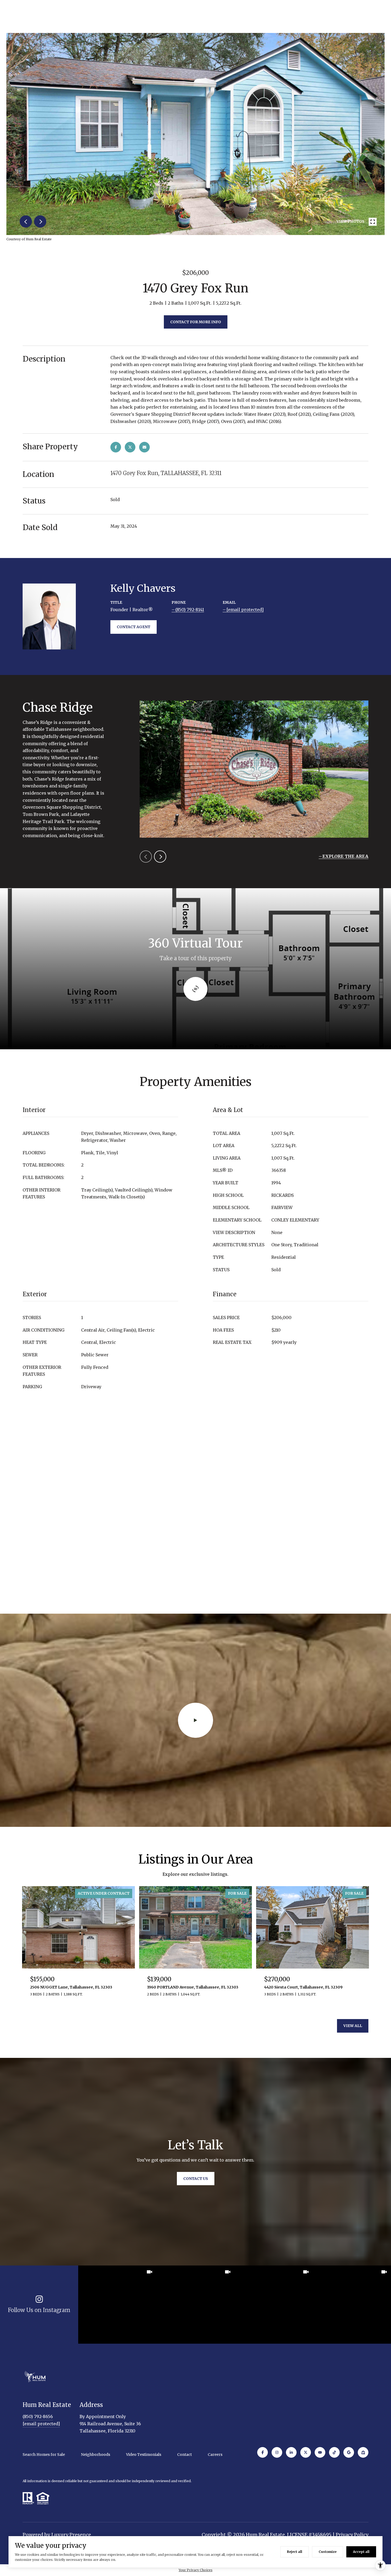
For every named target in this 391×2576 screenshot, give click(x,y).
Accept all (361, 2552)
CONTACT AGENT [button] (134, 627)
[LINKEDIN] (291, 2452)
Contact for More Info (196, 322)
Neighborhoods (95, 2455)
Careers (215, 2455)
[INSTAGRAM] (277, 2452)
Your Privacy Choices (196, 2570)
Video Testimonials (144, 2455)
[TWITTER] (306, 2452)
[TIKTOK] (334, 2452)
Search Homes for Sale (44, 2455)
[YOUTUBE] (320, 2452)
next (40, 221)
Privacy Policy (352, 2535)
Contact (184, 2455)
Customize (328, 2552)
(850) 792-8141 (190, 610)
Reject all (295, 2552)
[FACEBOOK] (263, 2452)
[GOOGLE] (349, 2452)
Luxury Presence (71, 2535)
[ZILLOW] (363, 2452)
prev (26, 221)
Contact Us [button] (196, 2179)
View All (353, 2026)
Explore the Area (345, 856)
